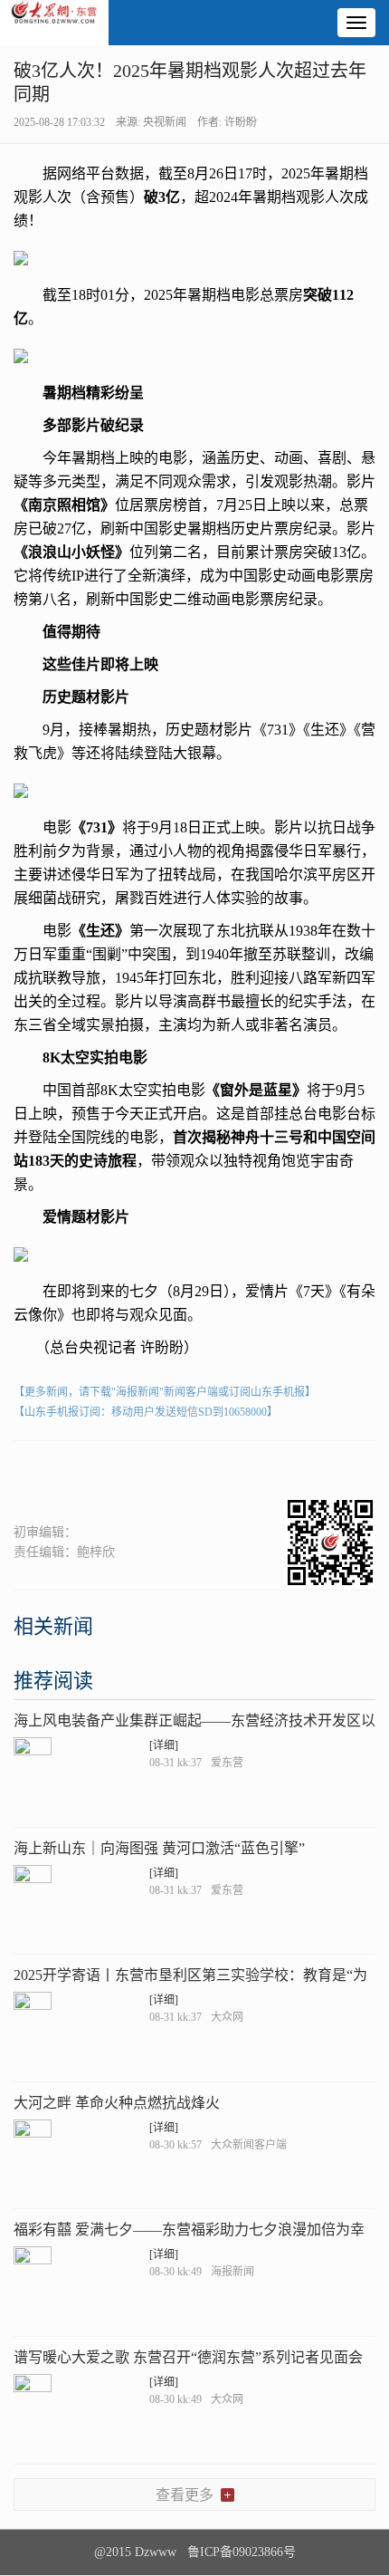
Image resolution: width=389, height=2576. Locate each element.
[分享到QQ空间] (124, 1472)
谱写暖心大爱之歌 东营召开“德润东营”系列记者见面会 (188, 2357)
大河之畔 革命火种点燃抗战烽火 (117, 2103)
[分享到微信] (36, 1472)
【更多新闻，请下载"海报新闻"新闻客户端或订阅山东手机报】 (165, 1392)
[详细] (164, 1745)
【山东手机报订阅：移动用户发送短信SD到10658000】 (146, 1412)
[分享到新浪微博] (80, 1472)
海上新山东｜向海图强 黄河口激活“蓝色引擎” (159, 1848)
